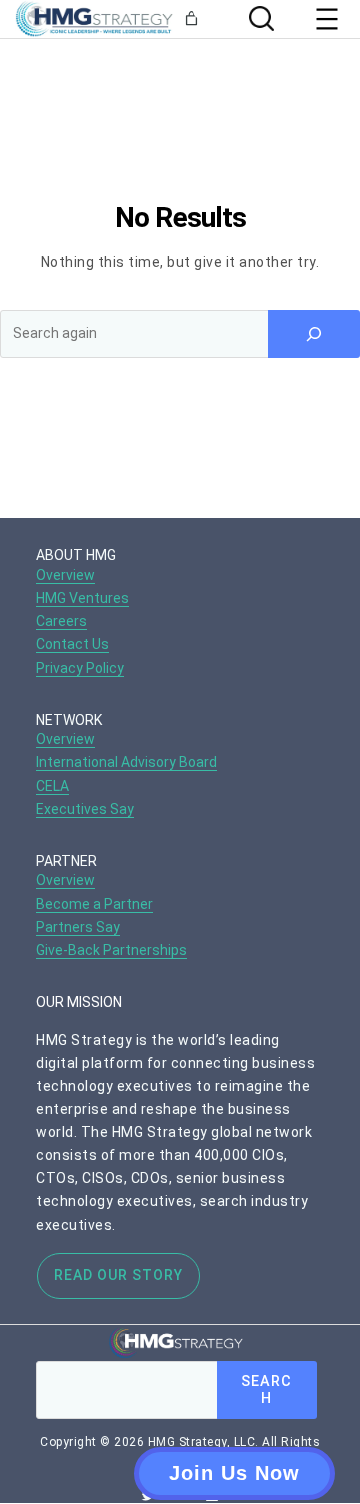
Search (266, 1390)
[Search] (259, 18)
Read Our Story (118, 1275)
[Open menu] (327, 19)
